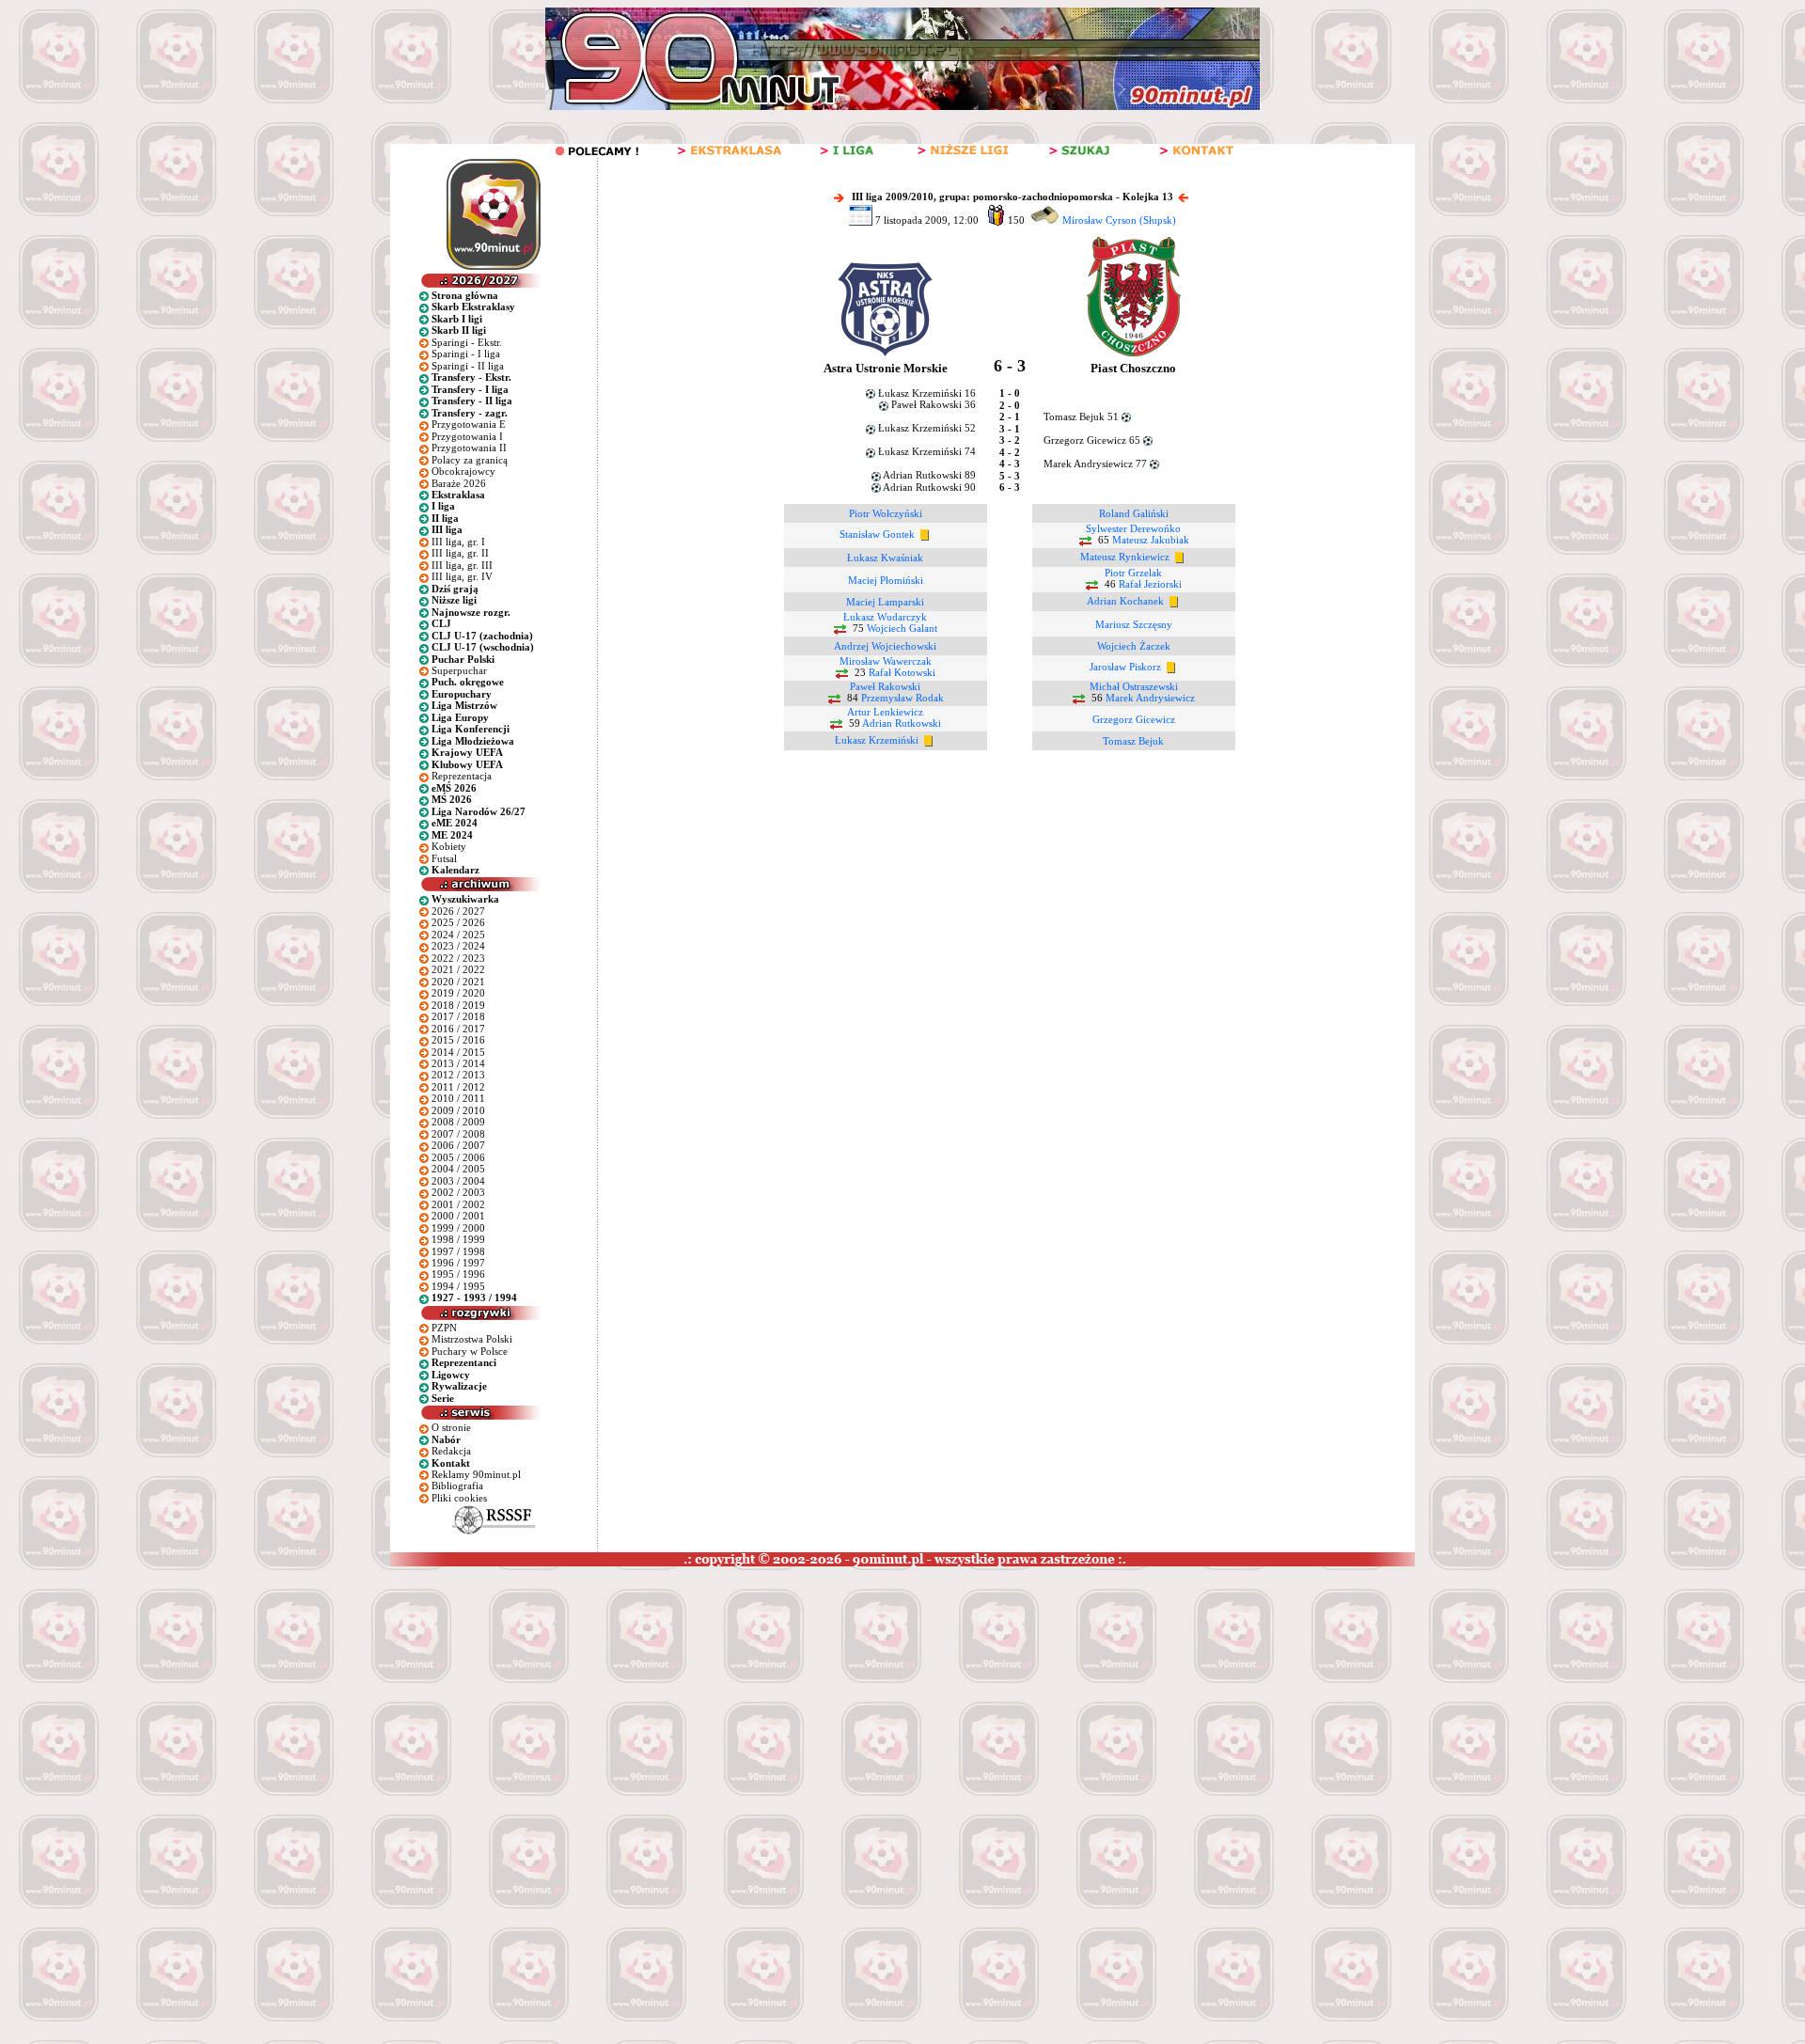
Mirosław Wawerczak (886, 661)
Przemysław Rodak (902, 698)
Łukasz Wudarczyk (885, 617)
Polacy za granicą (470, 460)
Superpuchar (459, 670)
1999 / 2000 (458, 1228)
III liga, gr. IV (462, 576)
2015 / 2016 (458, 1040)
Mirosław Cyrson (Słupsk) (1119, 220)
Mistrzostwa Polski (472, 1339)
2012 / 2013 (458, 1075)
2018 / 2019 (458, 1005)
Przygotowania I (467, 436)
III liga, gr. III (462, 565)
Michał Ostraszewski (1134, 686)
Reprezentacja (462, 776)
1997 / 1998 (458, 1251)
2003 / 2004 (458, 1181)
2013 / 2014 (458, 1063)
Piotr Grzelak (1133, 573)
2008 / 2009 (458, 1122)
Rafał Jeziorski (1150, 584)
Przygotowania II (469, 448)
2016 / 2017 (458, 1029)
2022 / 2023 (458, 958)
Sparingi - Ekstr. (467, 342)
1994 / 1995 (458, 1286)
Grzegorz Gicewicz (1134, 719)
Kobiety (449, 846)
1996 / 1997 (458, 1263)
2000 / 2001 (458, 1216)
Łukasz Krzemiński (877, 740)
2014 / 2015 (458, 1052)
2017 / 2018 (458, 1016)
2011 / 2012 (458, 1087)
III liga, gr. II (460, 553)
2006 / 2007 (458, 1145)
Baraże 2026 (459, 483)
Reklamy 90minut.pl (476, 1474)
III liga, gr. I (458, 542)
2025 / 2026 (458, 922)
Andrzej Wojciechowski (885, 646)
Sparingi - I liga (466, 354)
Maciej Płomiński (886, 580)
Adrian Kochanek (1125, 601)
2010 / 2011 (458, 1098)
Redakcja (451, 1451)
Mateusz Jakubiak (1151, 540)
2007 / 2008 (458, 1134)
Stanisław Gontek (877, 534)
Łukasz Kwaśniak (885, 558)
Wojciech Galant (902, 628)
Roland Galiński (1134, 513)
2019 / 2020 (458, 993)
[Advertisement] (360, 1707)
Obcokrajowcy (463, 471)
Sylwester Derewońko (1133, 528)
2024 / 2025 (458, 935)
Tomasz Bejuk (1133, 741)
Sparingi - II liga (468, 366)
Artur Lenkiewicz (885, 712)
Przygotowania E (469, 424)
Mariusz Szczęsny (1134, 624)
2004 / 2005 (458, 1169)
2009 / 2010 (458, 1110)
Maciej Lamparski (885, 602)
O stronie (451, 1427)
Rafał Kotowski (902, 672)
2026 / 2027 (458, 911)
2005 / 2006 (458, 1157)
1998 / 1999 (458, 1239)
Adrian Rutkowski (902, 723)
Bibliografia (457, 1486)
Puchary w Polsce (470, 1351)
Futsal (444, 858)
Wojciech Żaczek (1134, 646)
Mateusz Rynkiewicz (1125, 557)
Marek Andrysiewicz (1150, 698)
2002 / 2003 (458, 1192)
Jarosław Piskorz (1125, 667)
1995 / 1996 (458, 1274)
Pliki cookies (459, 1498)
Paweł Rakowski (885, 686)
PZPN (444, 1328)
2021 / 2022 (458, 969)
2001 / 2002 (458, 1204)
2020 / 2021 (458, 982)
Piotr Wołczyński (886, 513)
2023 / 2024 (458, 946)
